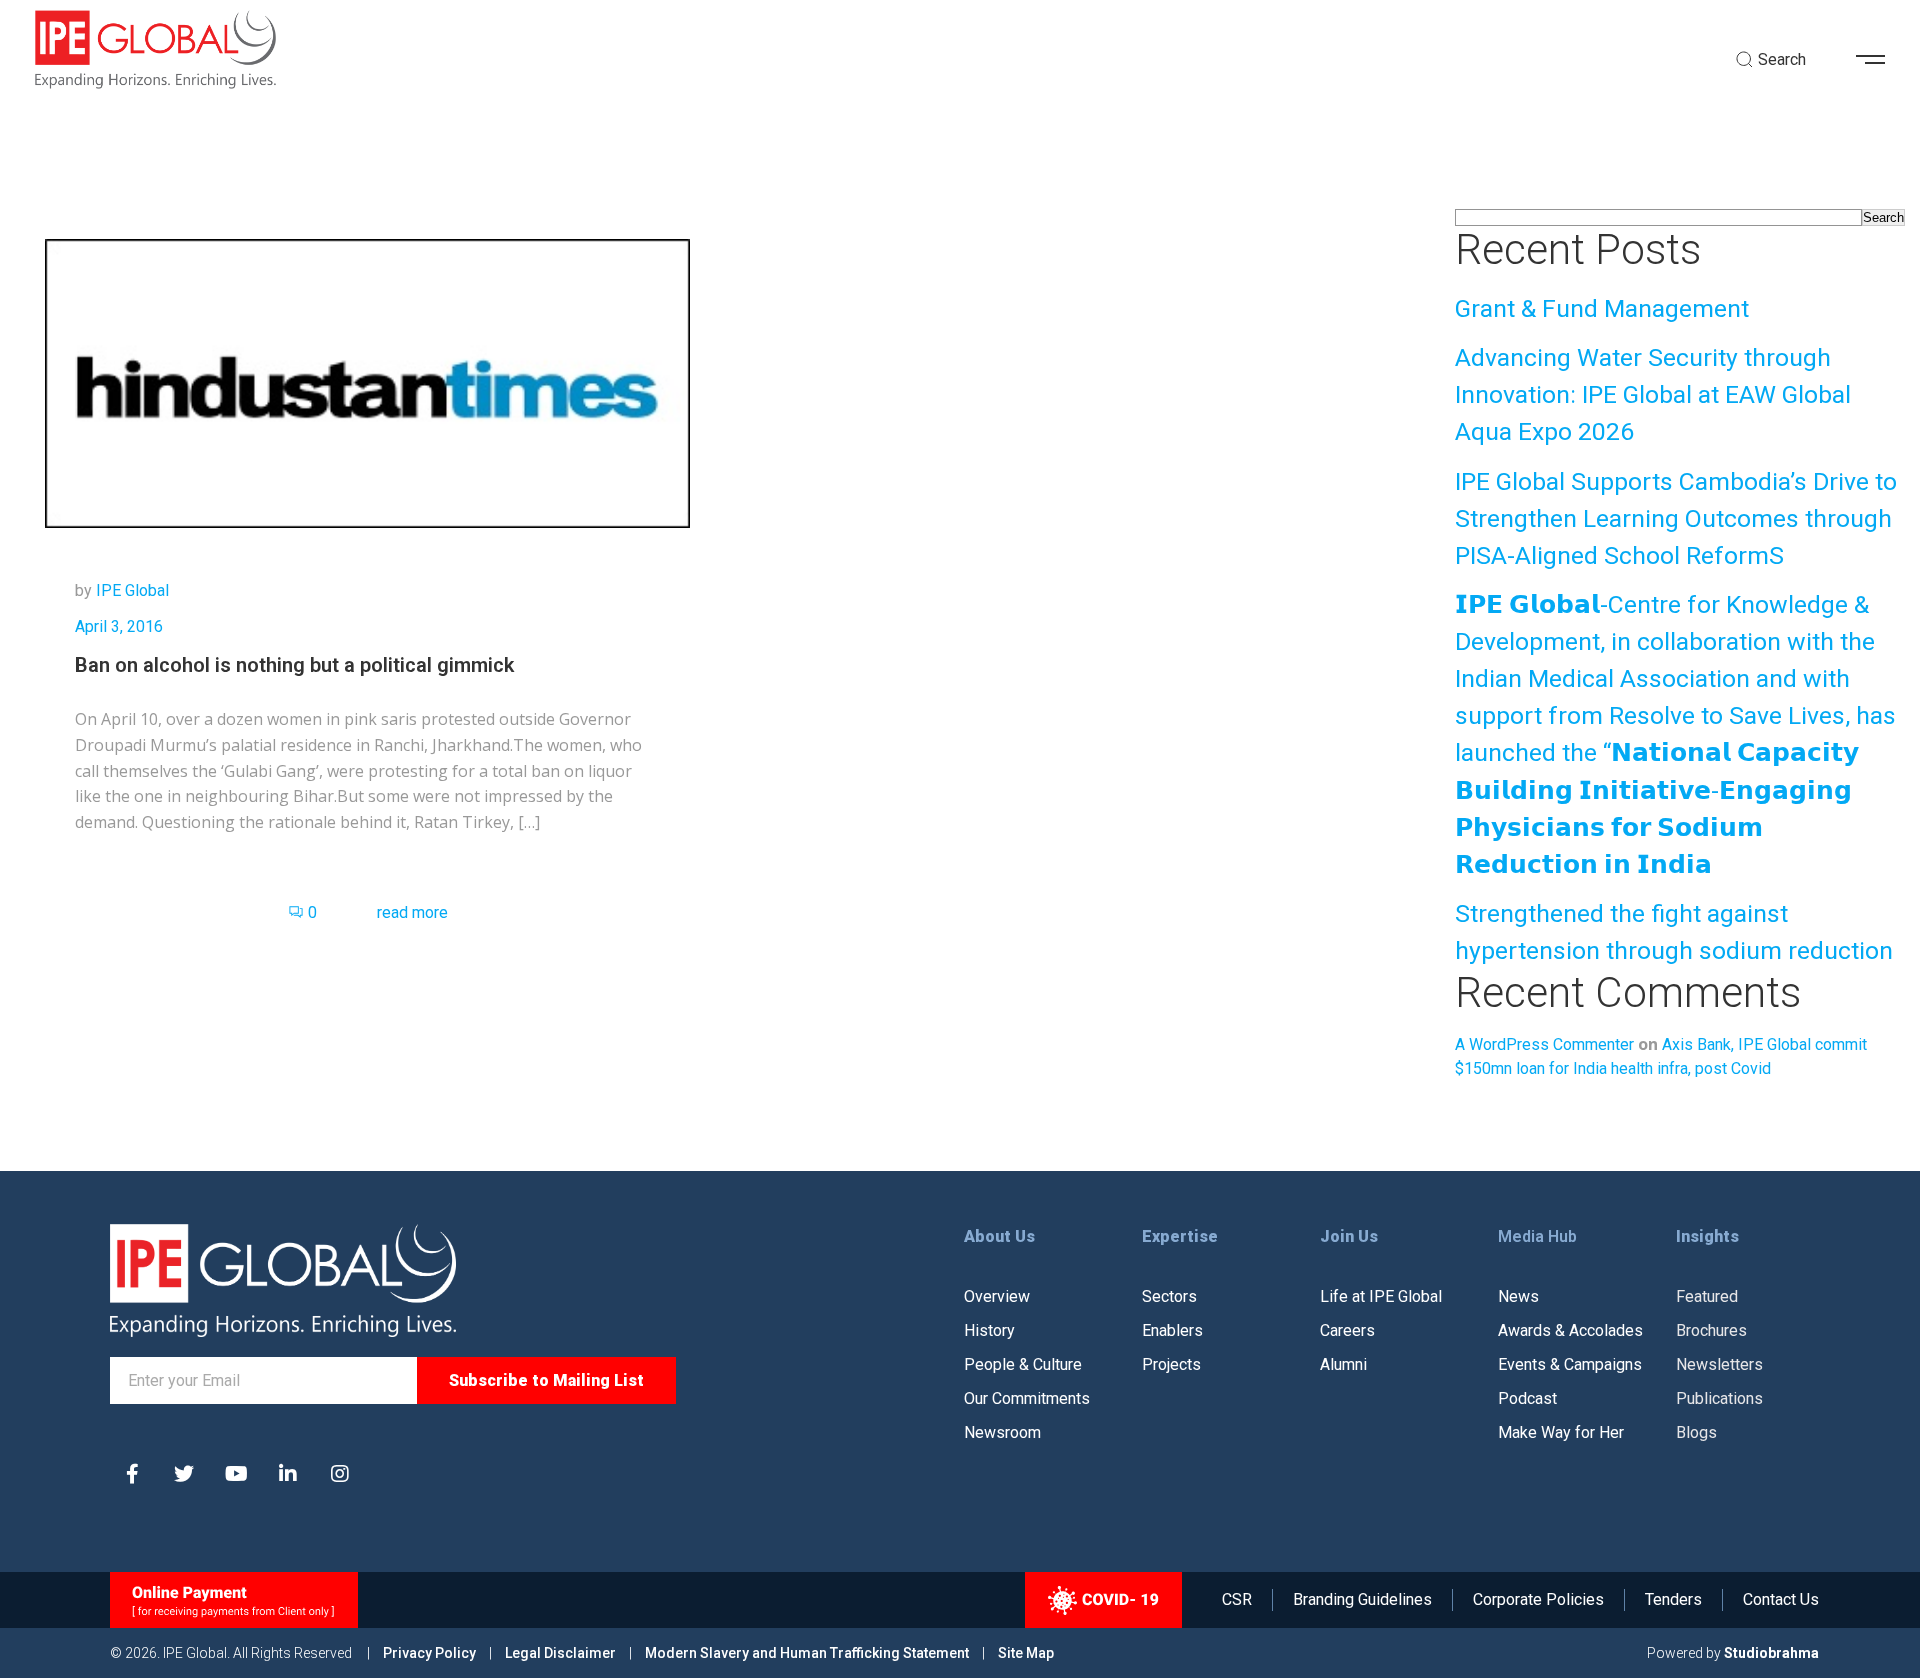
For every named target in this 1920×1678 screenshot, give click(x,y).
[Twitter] (184, 1474)
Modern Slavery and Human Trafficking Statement (807, 1653)
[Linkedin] (288, 1474)
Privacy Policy (431, 1653)
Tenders (1673, 1600)
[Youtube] (236, 1474)
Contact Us (1781, 1600)
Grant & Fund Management (1602, 308)
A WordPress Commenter (1544, 1044)
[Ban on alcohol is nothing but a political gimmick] (367, 382)
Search (1883, 217)
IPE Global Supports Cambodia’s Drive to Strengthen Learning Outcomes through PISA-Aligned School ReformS (1676, 518)
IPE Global (132, 590)
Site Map (1026, 1653)
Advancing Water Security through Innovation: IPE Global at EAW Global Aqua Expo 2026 (1653, 394)
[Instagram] (340, 1474)
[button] (1878, 60)
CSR (1237, 1600)
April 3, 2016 (119, 626)
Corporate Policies (1538, 1600)
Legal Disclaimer (560, 1653)
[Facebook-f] (132, 1474)
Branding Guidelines (1362, 1600)
